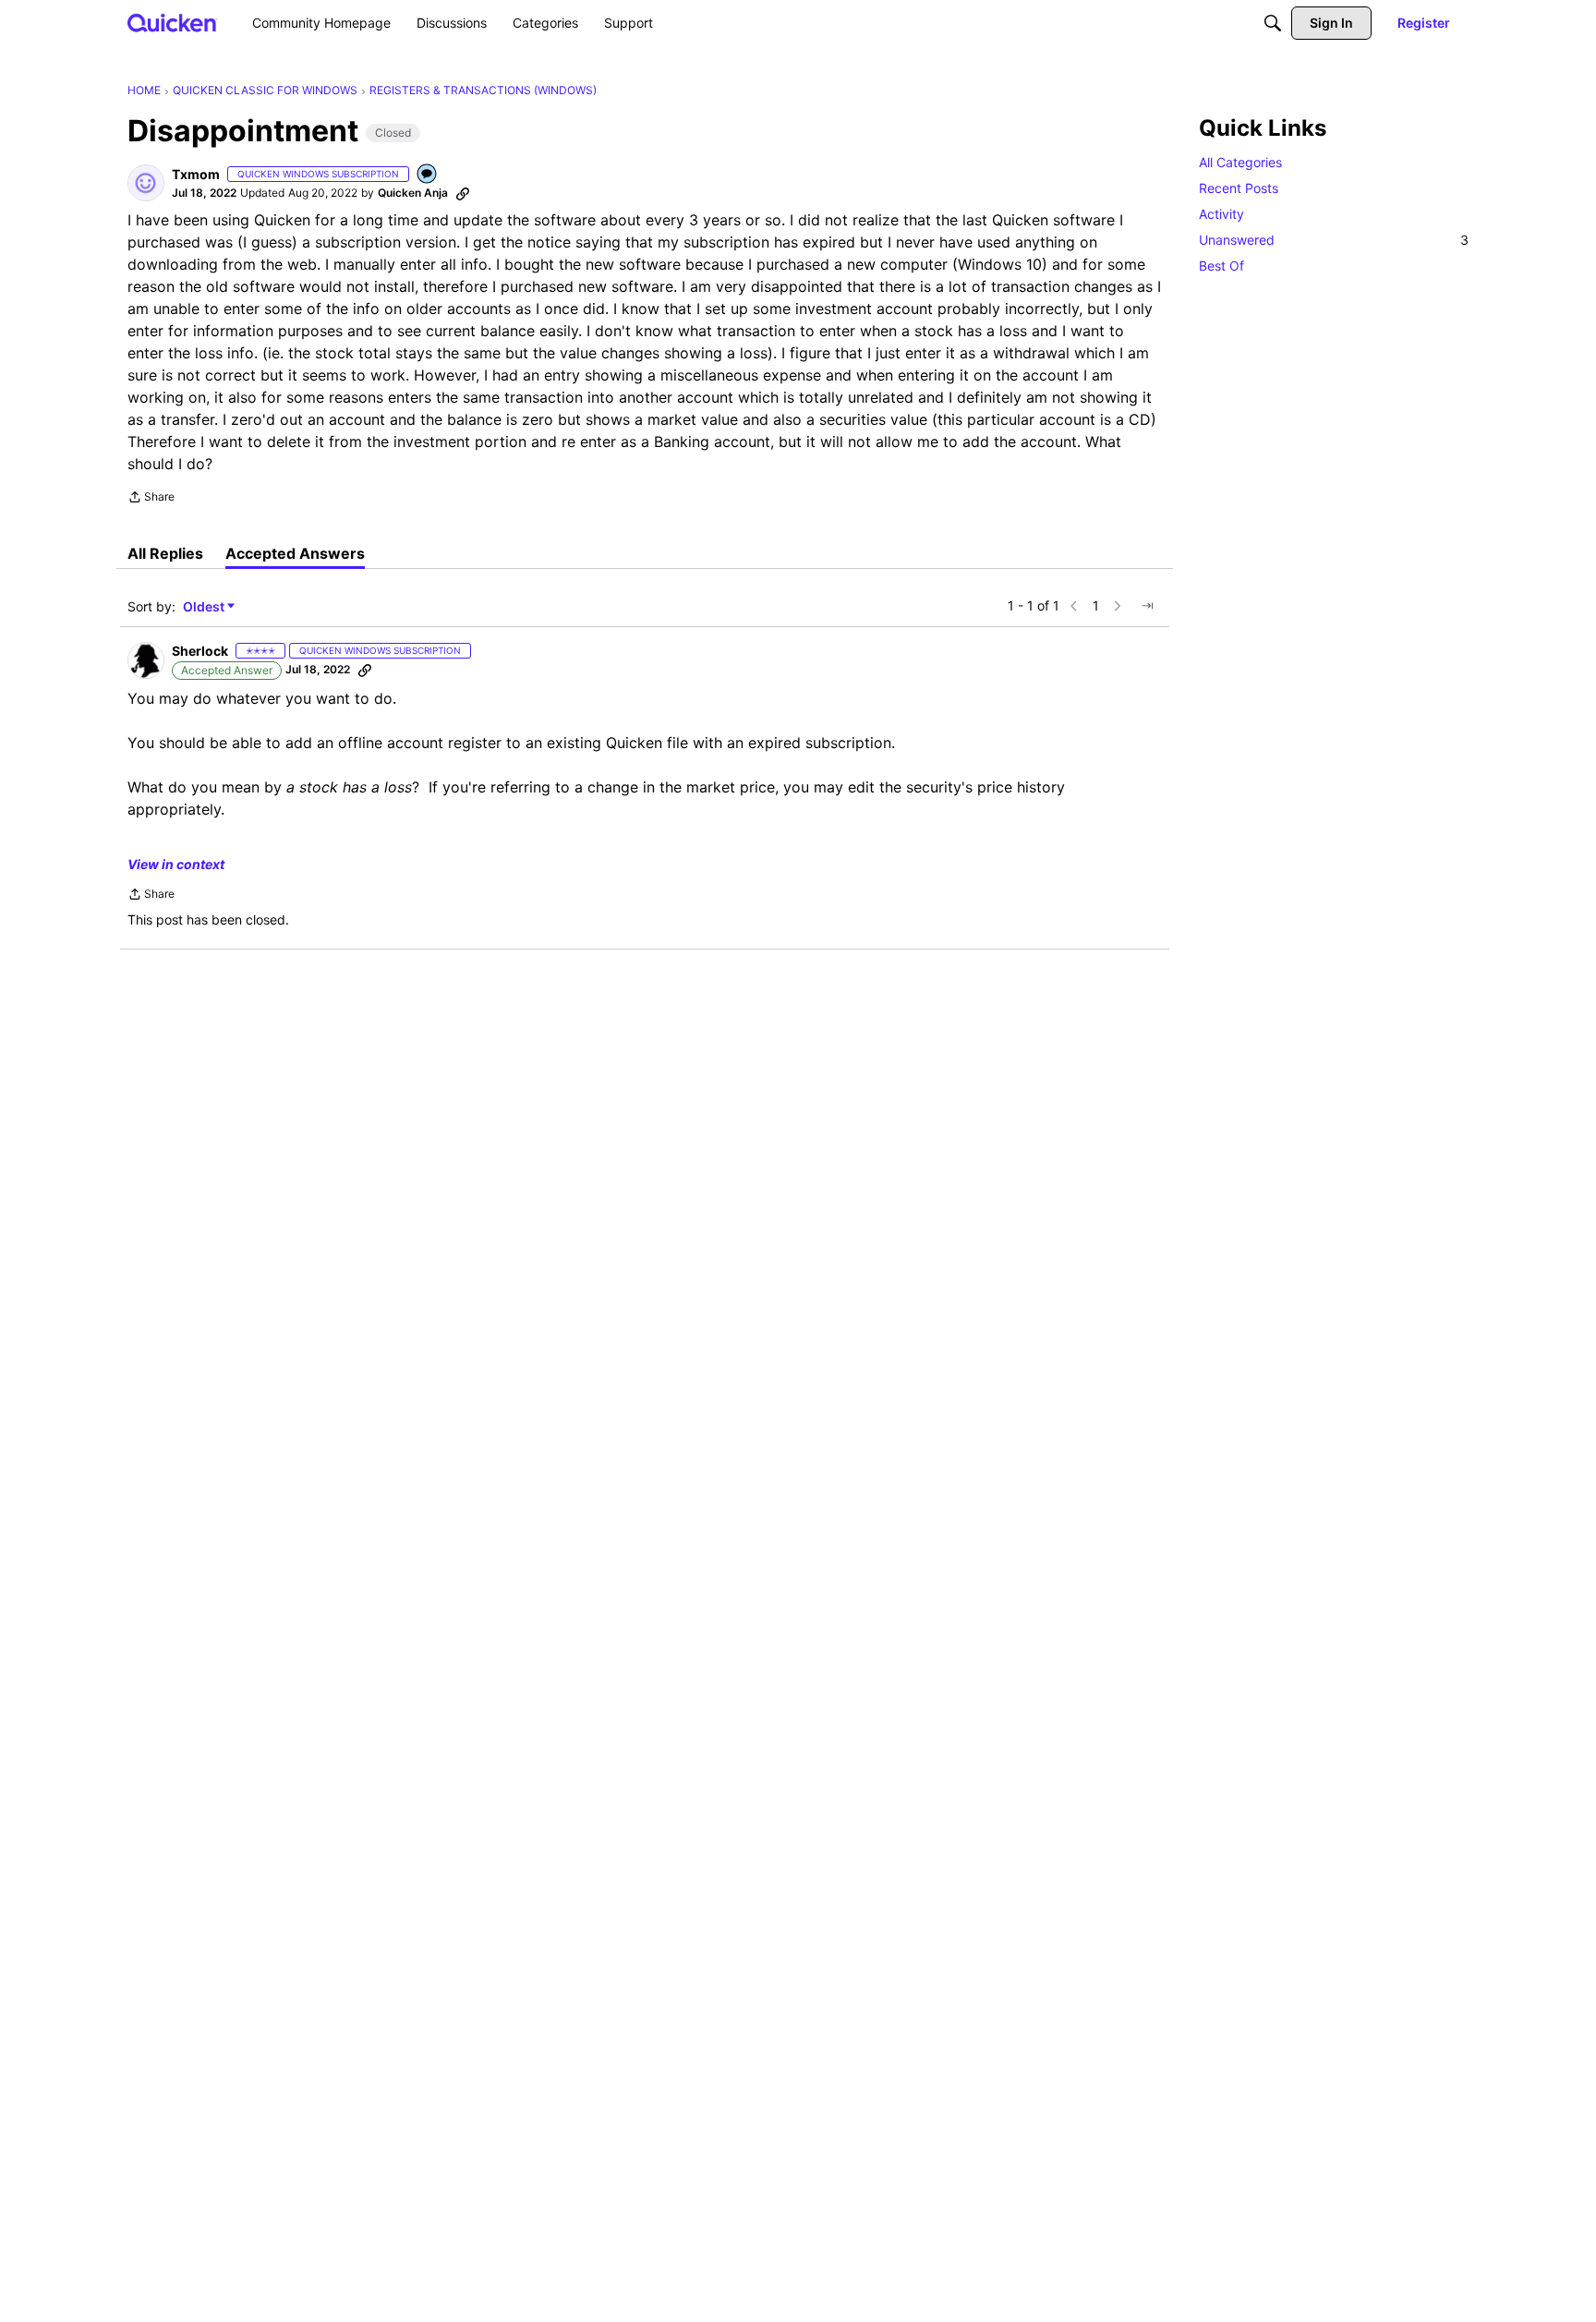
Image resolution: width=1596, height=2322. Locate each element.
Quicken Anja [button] (413, 193)
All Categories (1240, 162)
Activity (1221, 214)
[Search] (1273, 23)
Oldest (205, 607)
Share (151, 499)
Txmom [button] (196, 174)
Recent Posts (1239, 188)
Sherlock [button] (200, 651)
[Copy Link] (463, 193)
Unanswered (1334, 240)
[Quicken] (172, 23)
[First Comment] (428, 175)
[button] (146, 183)
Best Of (1221, 266)
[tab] (165, 553)
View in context (176, 864)
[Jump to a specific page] (1147, 606)
